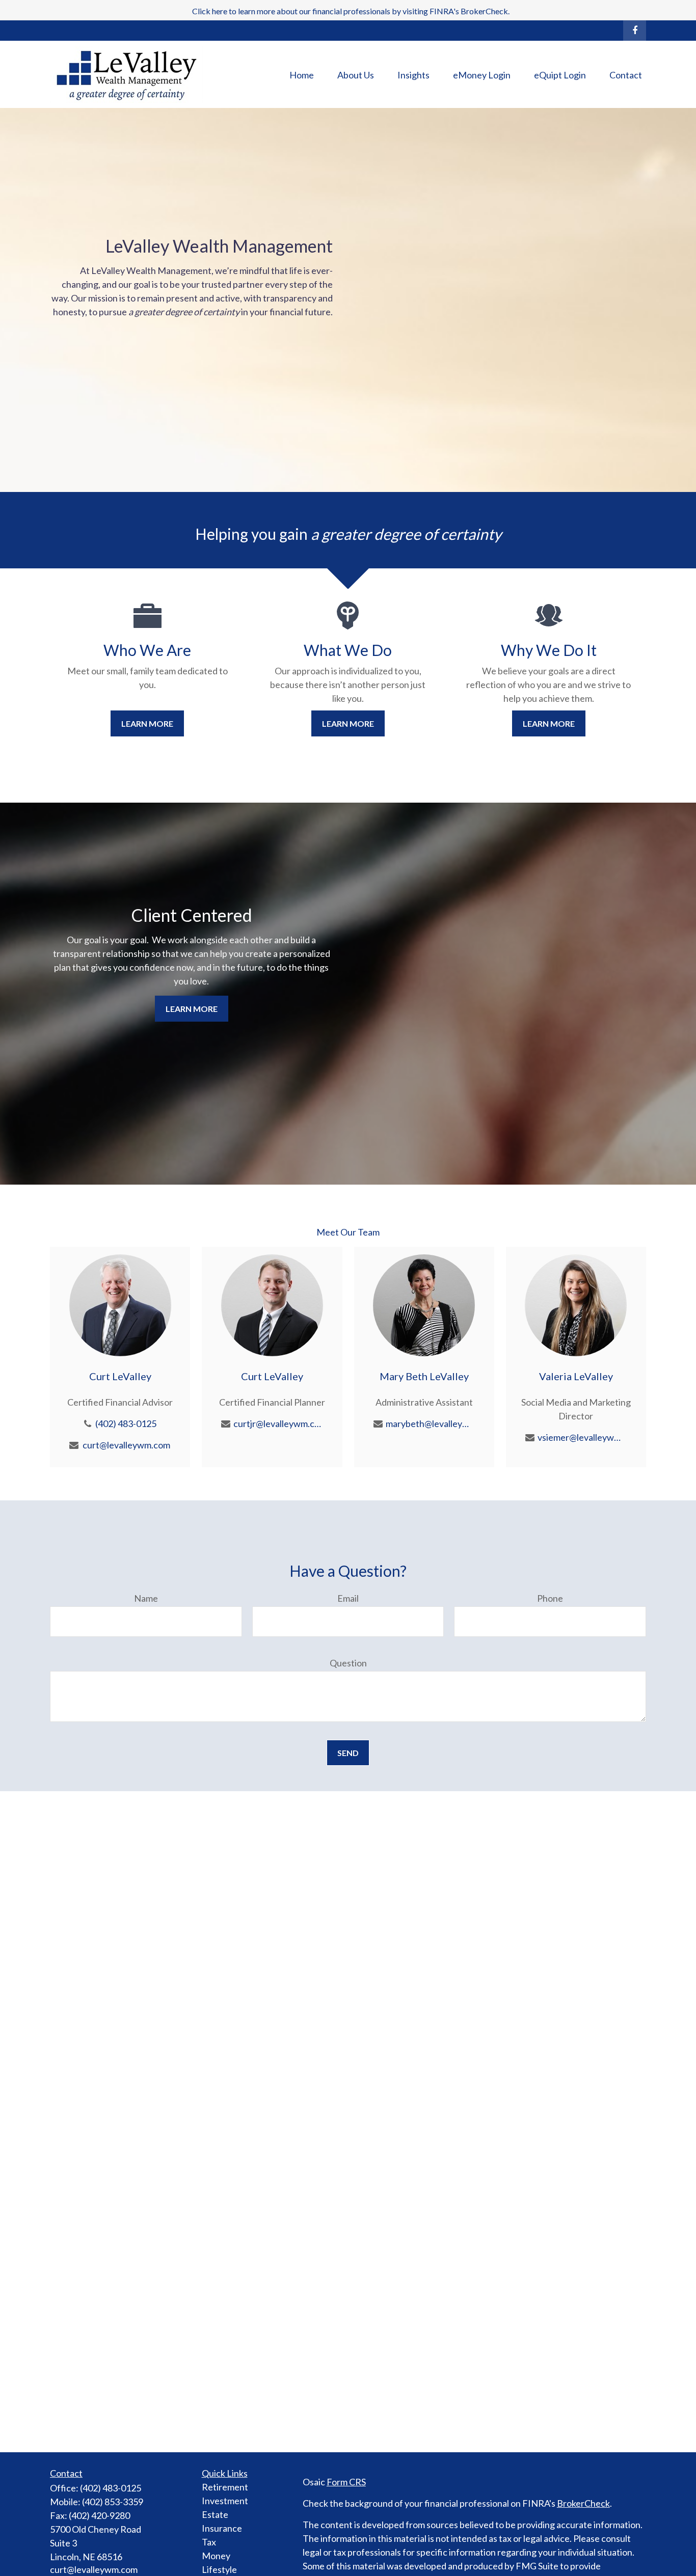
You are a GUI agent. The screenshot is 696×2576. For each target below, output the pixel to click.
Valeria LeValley (576, 1376)
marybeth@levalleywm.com (430, 1423)
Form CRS (346, 2482)
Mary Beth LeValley (424, 1376)
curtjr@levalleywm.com (278, 1423)
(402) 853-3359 (113, 2502)
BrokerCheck (583, 2503)
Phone (550, 1598)
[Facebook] (635, 31)
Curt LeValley (120, 1376)
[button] (302, 74)
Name (146, 1598)
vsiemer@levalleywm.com (582, 1437)
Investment (225, 2501)
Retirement (225, 2487)
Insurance (222, 2528)
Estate (215, 2514)
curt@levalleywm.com (126, 1445)
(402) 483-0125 (126, 1423)
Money (216, 2556)
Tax (209, 2542)
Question (348, 1663)
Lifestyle (219, 2569)
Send (348, 1753)
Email (348, 1598)
